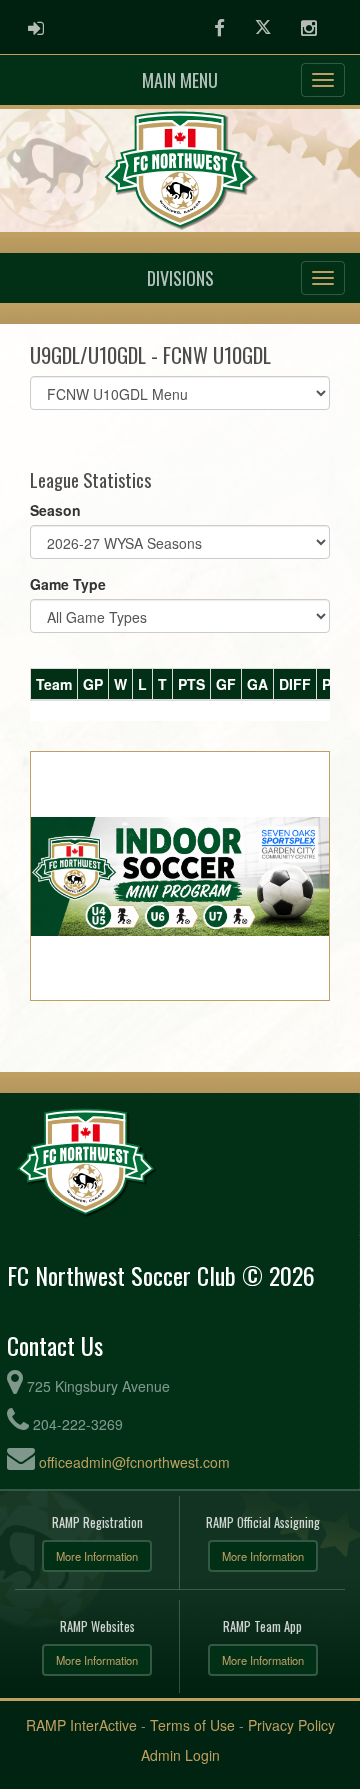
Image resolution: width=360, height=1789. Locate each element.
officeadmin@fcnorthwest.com (134, 1462)
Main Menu (180, 80)
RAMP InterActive (81, 1725)
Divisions (180, 278)
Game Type (68, 584)
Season (55, 510)
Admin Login (180, 1755)
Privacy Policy (291, 1725)
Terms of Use (192, 1725)
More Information (97, 1556)
